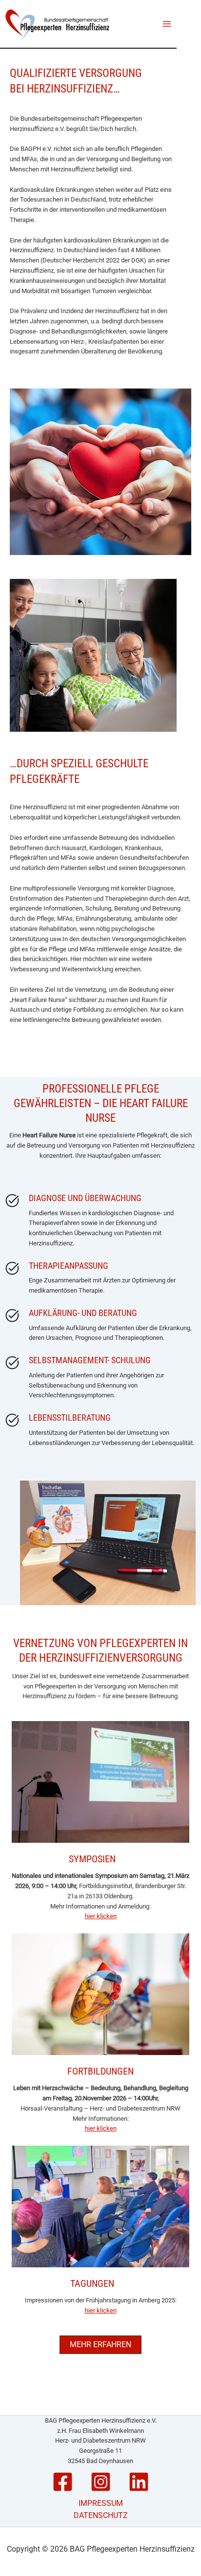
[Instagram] (101, 2482)
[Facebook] (63, 2482)
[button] (100, 2345)
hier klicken (101, 1916)
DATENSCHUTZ (101, 2515)
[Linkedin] (139, 2482)
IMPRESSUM (101, 2503)
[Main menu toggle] (167, 24)
